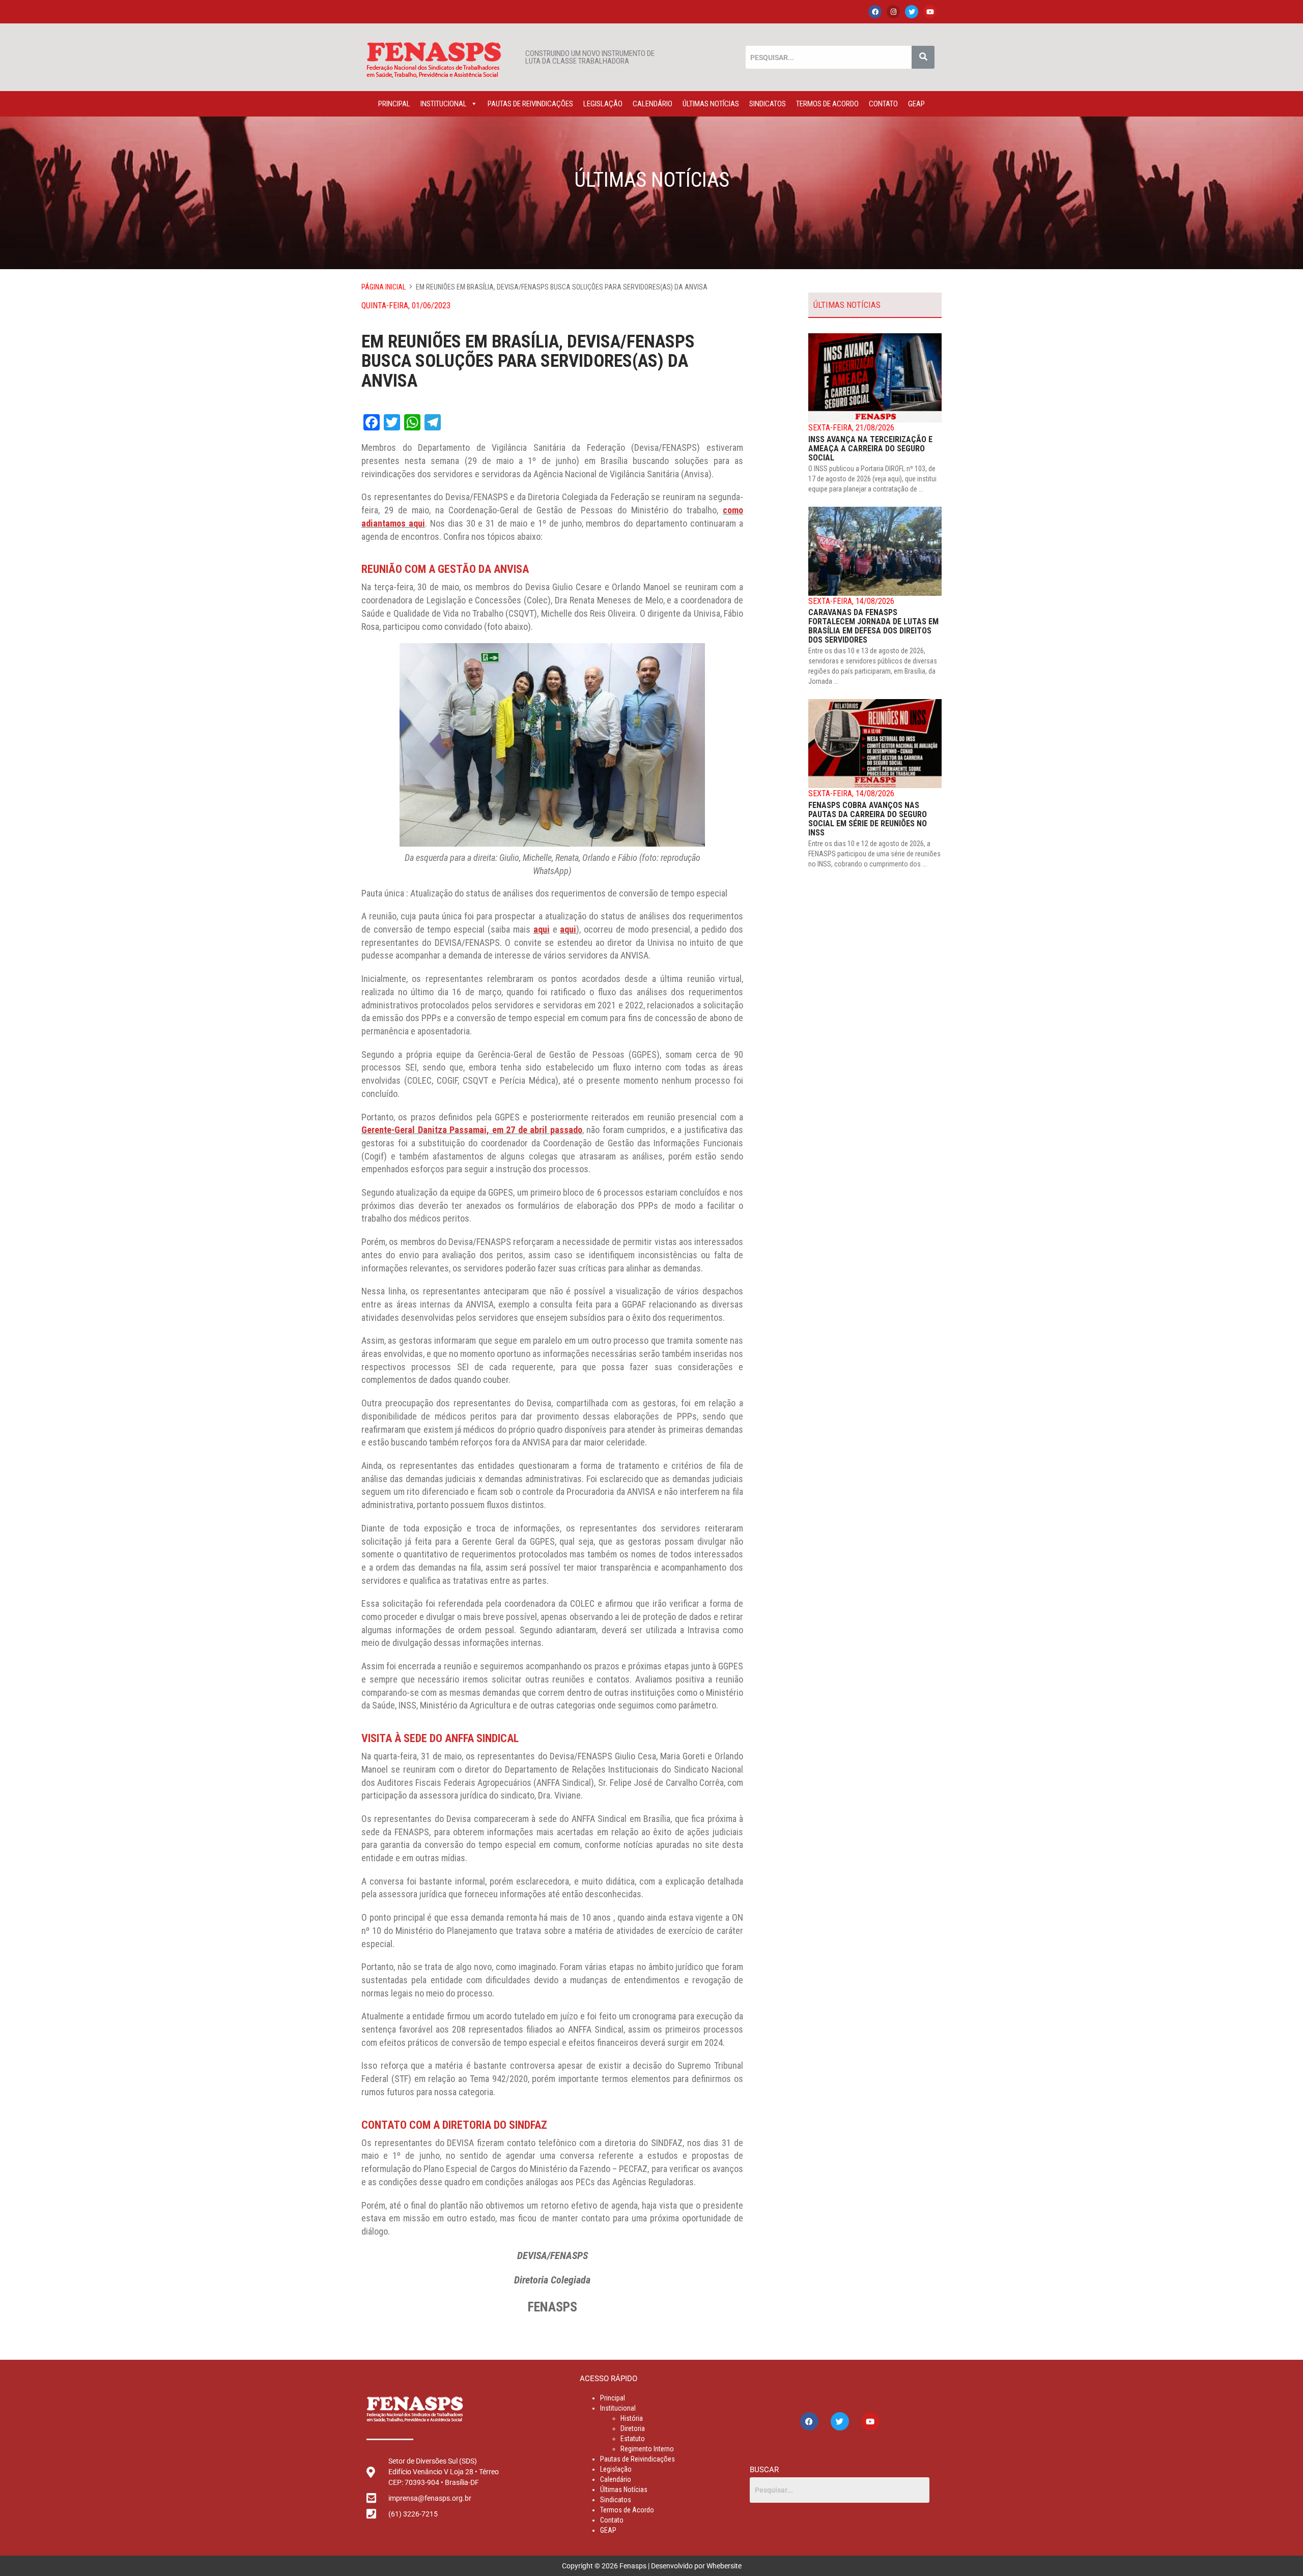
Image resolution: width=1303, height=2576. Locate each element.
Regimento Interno (647, 2449)
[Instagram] (893, 12)
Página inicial (384, 287)
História (632, 2418)
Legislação (603, 104)
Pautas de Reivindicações (530, 104)
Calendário (653, 104)
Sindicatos (768, 104)
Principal (394, 104)
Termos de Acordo (827, 104)
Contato (883, 104)
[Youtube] (930, 12)
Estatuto (633, 2439)
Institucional (444, 104)
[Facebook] (875, 12)
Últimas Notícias (711, 104)
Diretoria (633, 2428)
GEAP (916, 104)
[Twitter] (912, 12)
